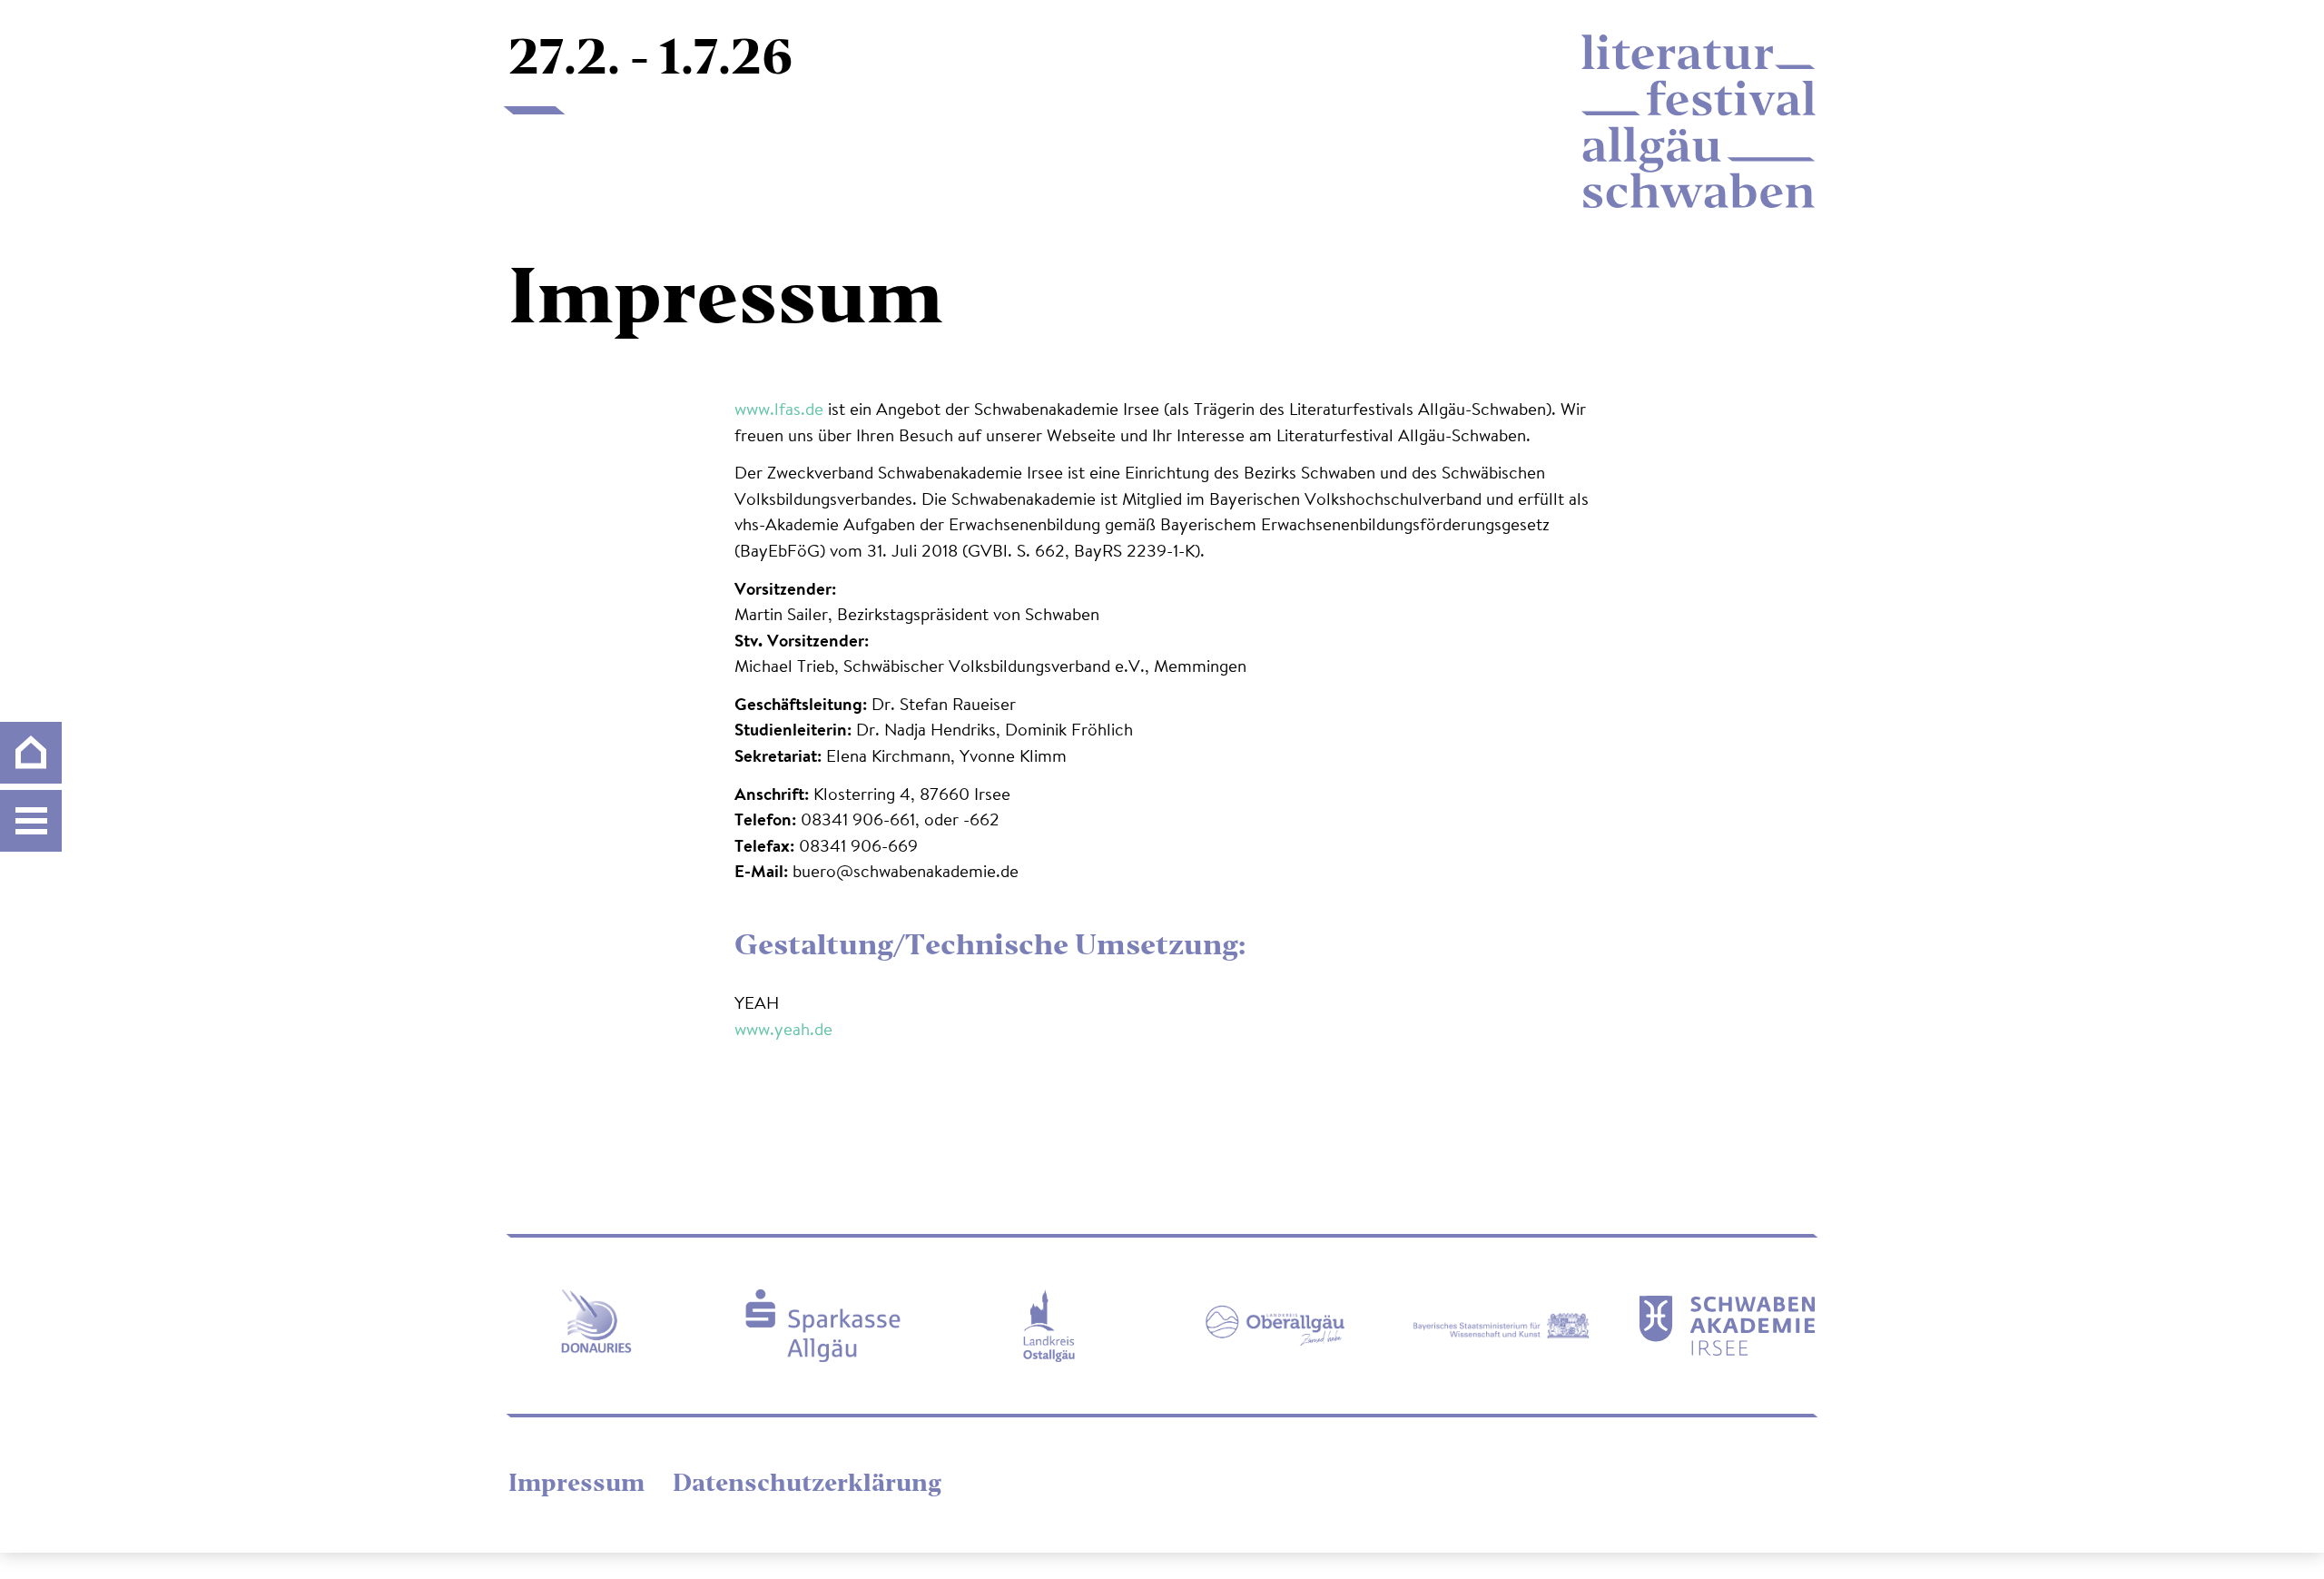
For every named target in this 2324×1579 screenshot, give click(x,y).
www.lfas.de (779, 411)
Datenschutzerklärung (807, 1485)
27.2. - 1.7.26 (651, 62)
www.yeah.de (783, 1031)
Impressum (579, 1485)
